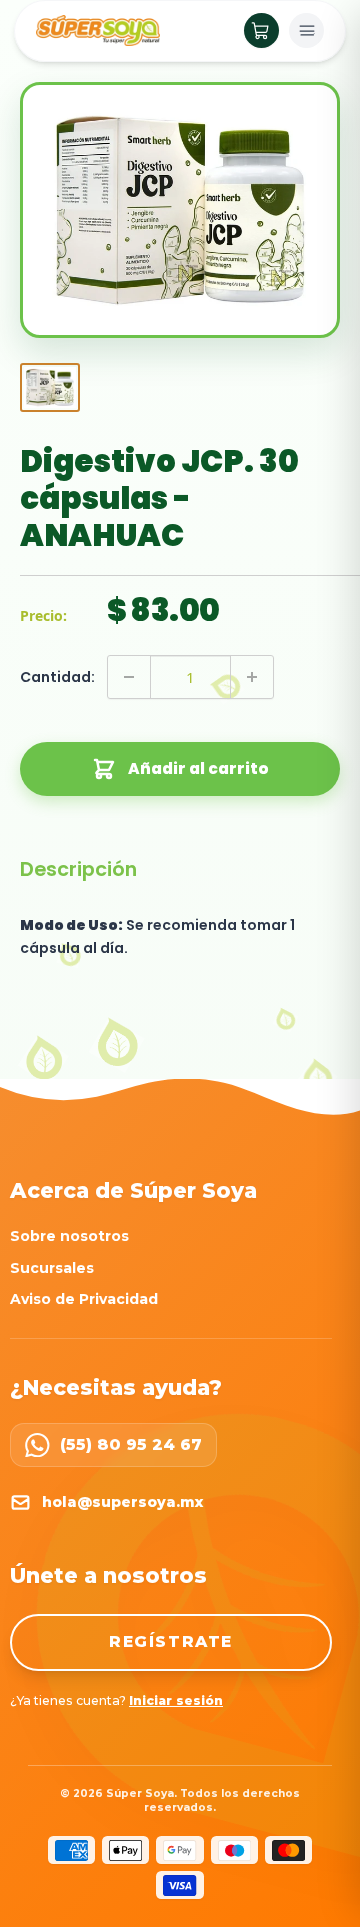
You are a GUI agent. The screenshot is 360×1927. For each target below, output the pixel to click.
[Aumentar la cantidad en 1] (252, 677)
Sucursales (52, 1268)
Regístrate (171, 1641)
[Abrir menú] (306, 30)
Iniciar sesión (176, 1700)
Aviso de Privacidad (84, 1299)
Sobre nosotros (69, 1236)
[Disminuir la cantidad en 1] (129, 677)
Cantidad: (57, 677)
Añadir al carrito (198, 768)
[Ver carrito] (261, 30)
